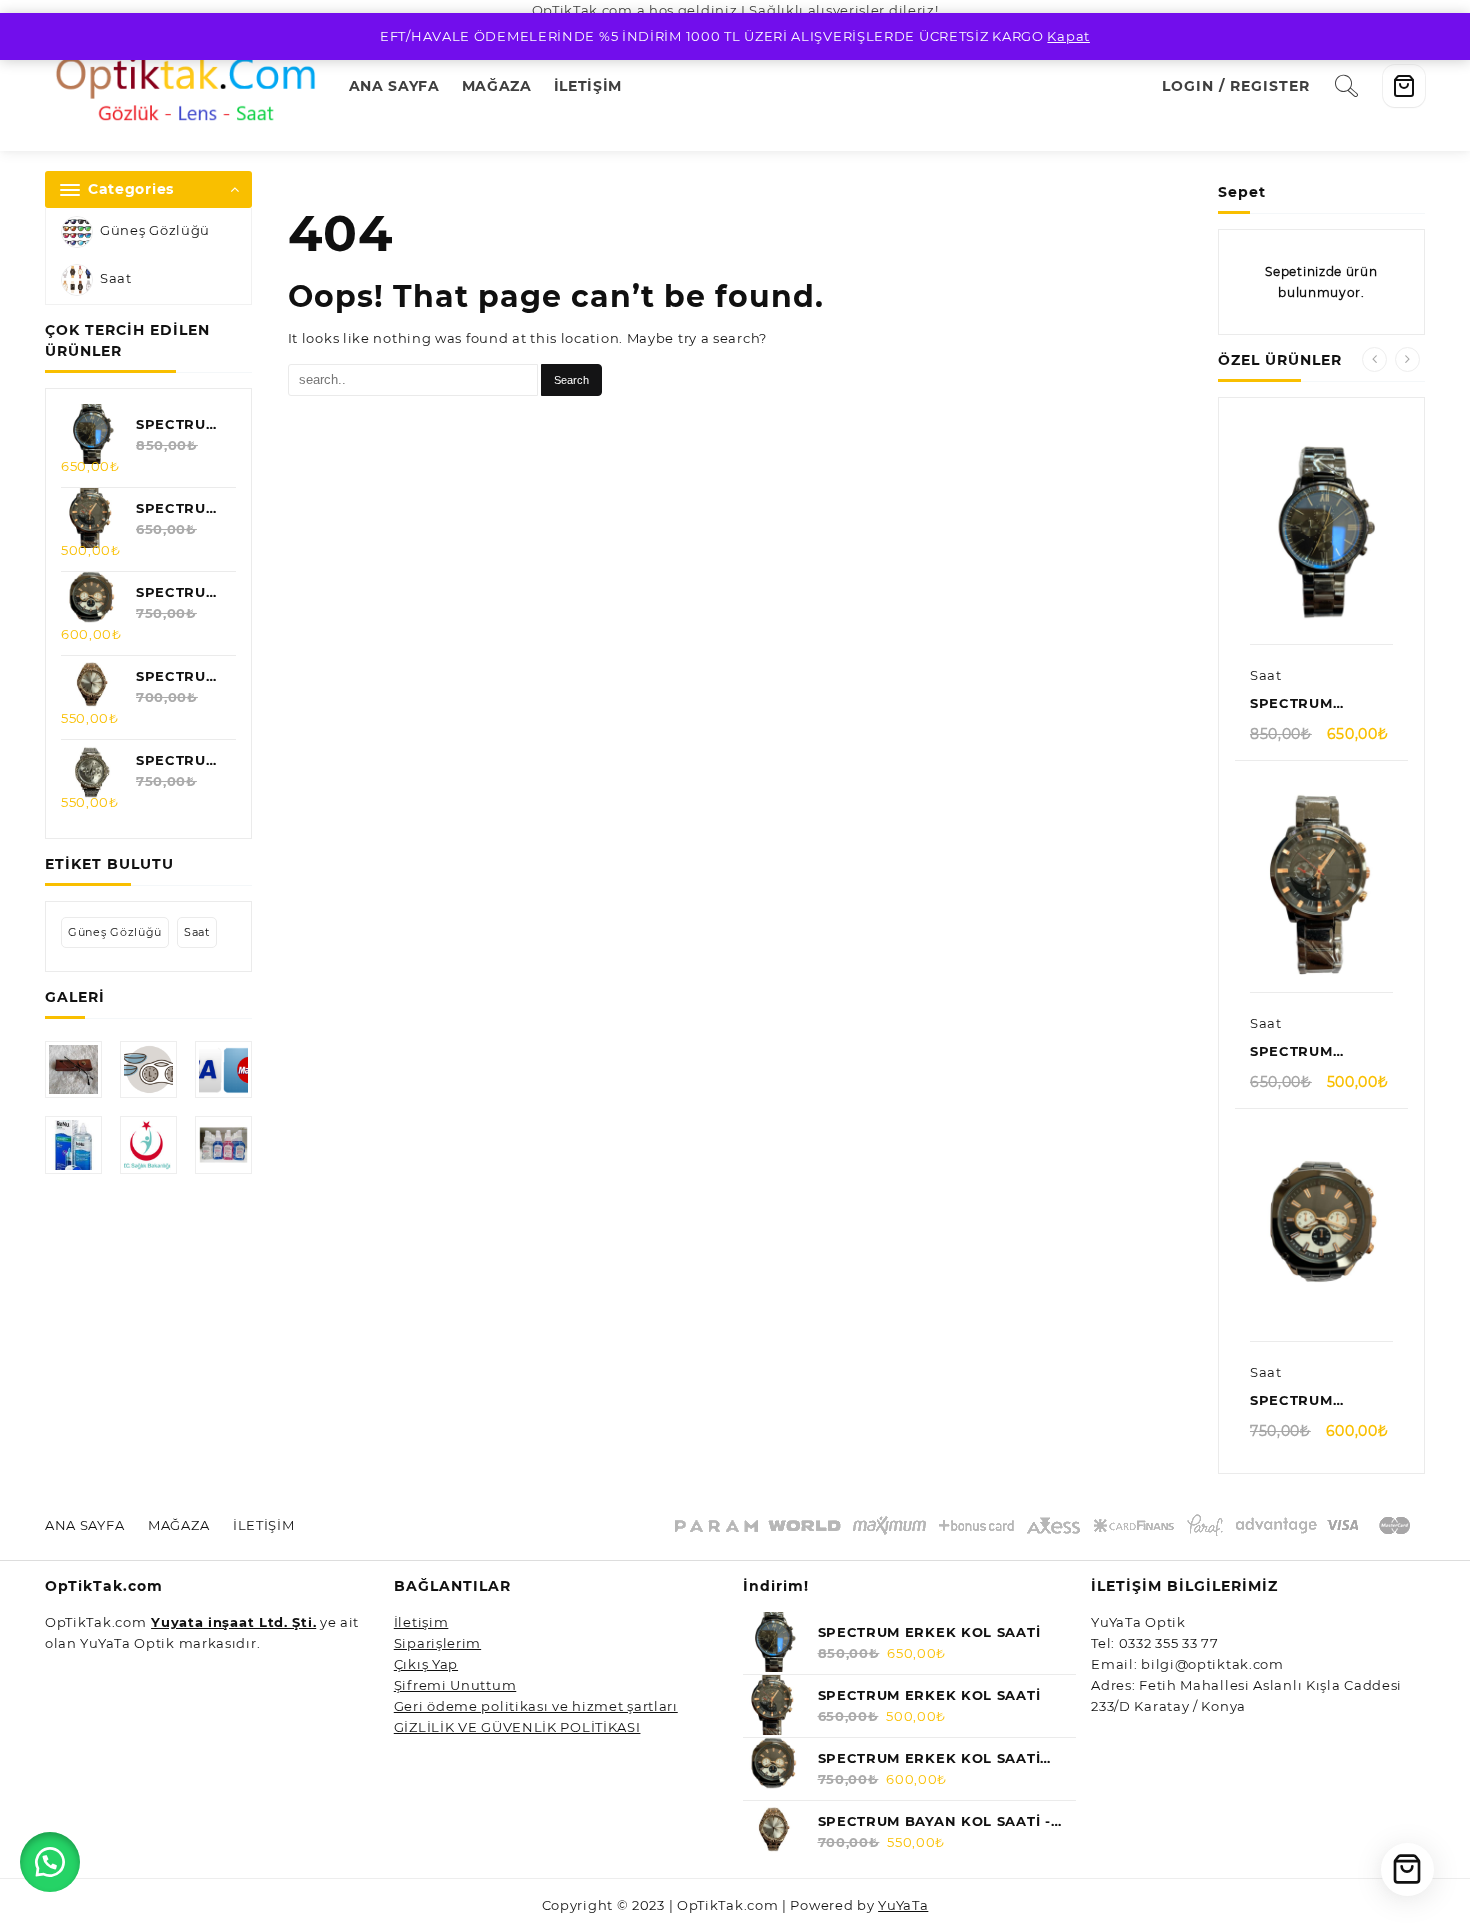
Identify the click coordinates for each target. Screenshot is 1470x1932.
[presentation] (1374, 359)
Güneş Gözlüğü (155, 231)
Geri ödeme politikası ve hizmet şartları (536, 1706)
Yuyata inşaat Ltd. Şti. (233, 1622)
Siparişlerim (437, 1643)
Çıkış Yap (426, 1664)
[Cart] (1404, 86)
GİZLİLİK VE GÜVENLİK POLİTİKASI (517, 1727)
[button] (50, 1862)
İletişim (421, 1622)
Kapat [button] (1068, 36)
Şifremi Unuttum (455, 1685)
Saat (116, 279)
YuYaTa (903, 1905)
